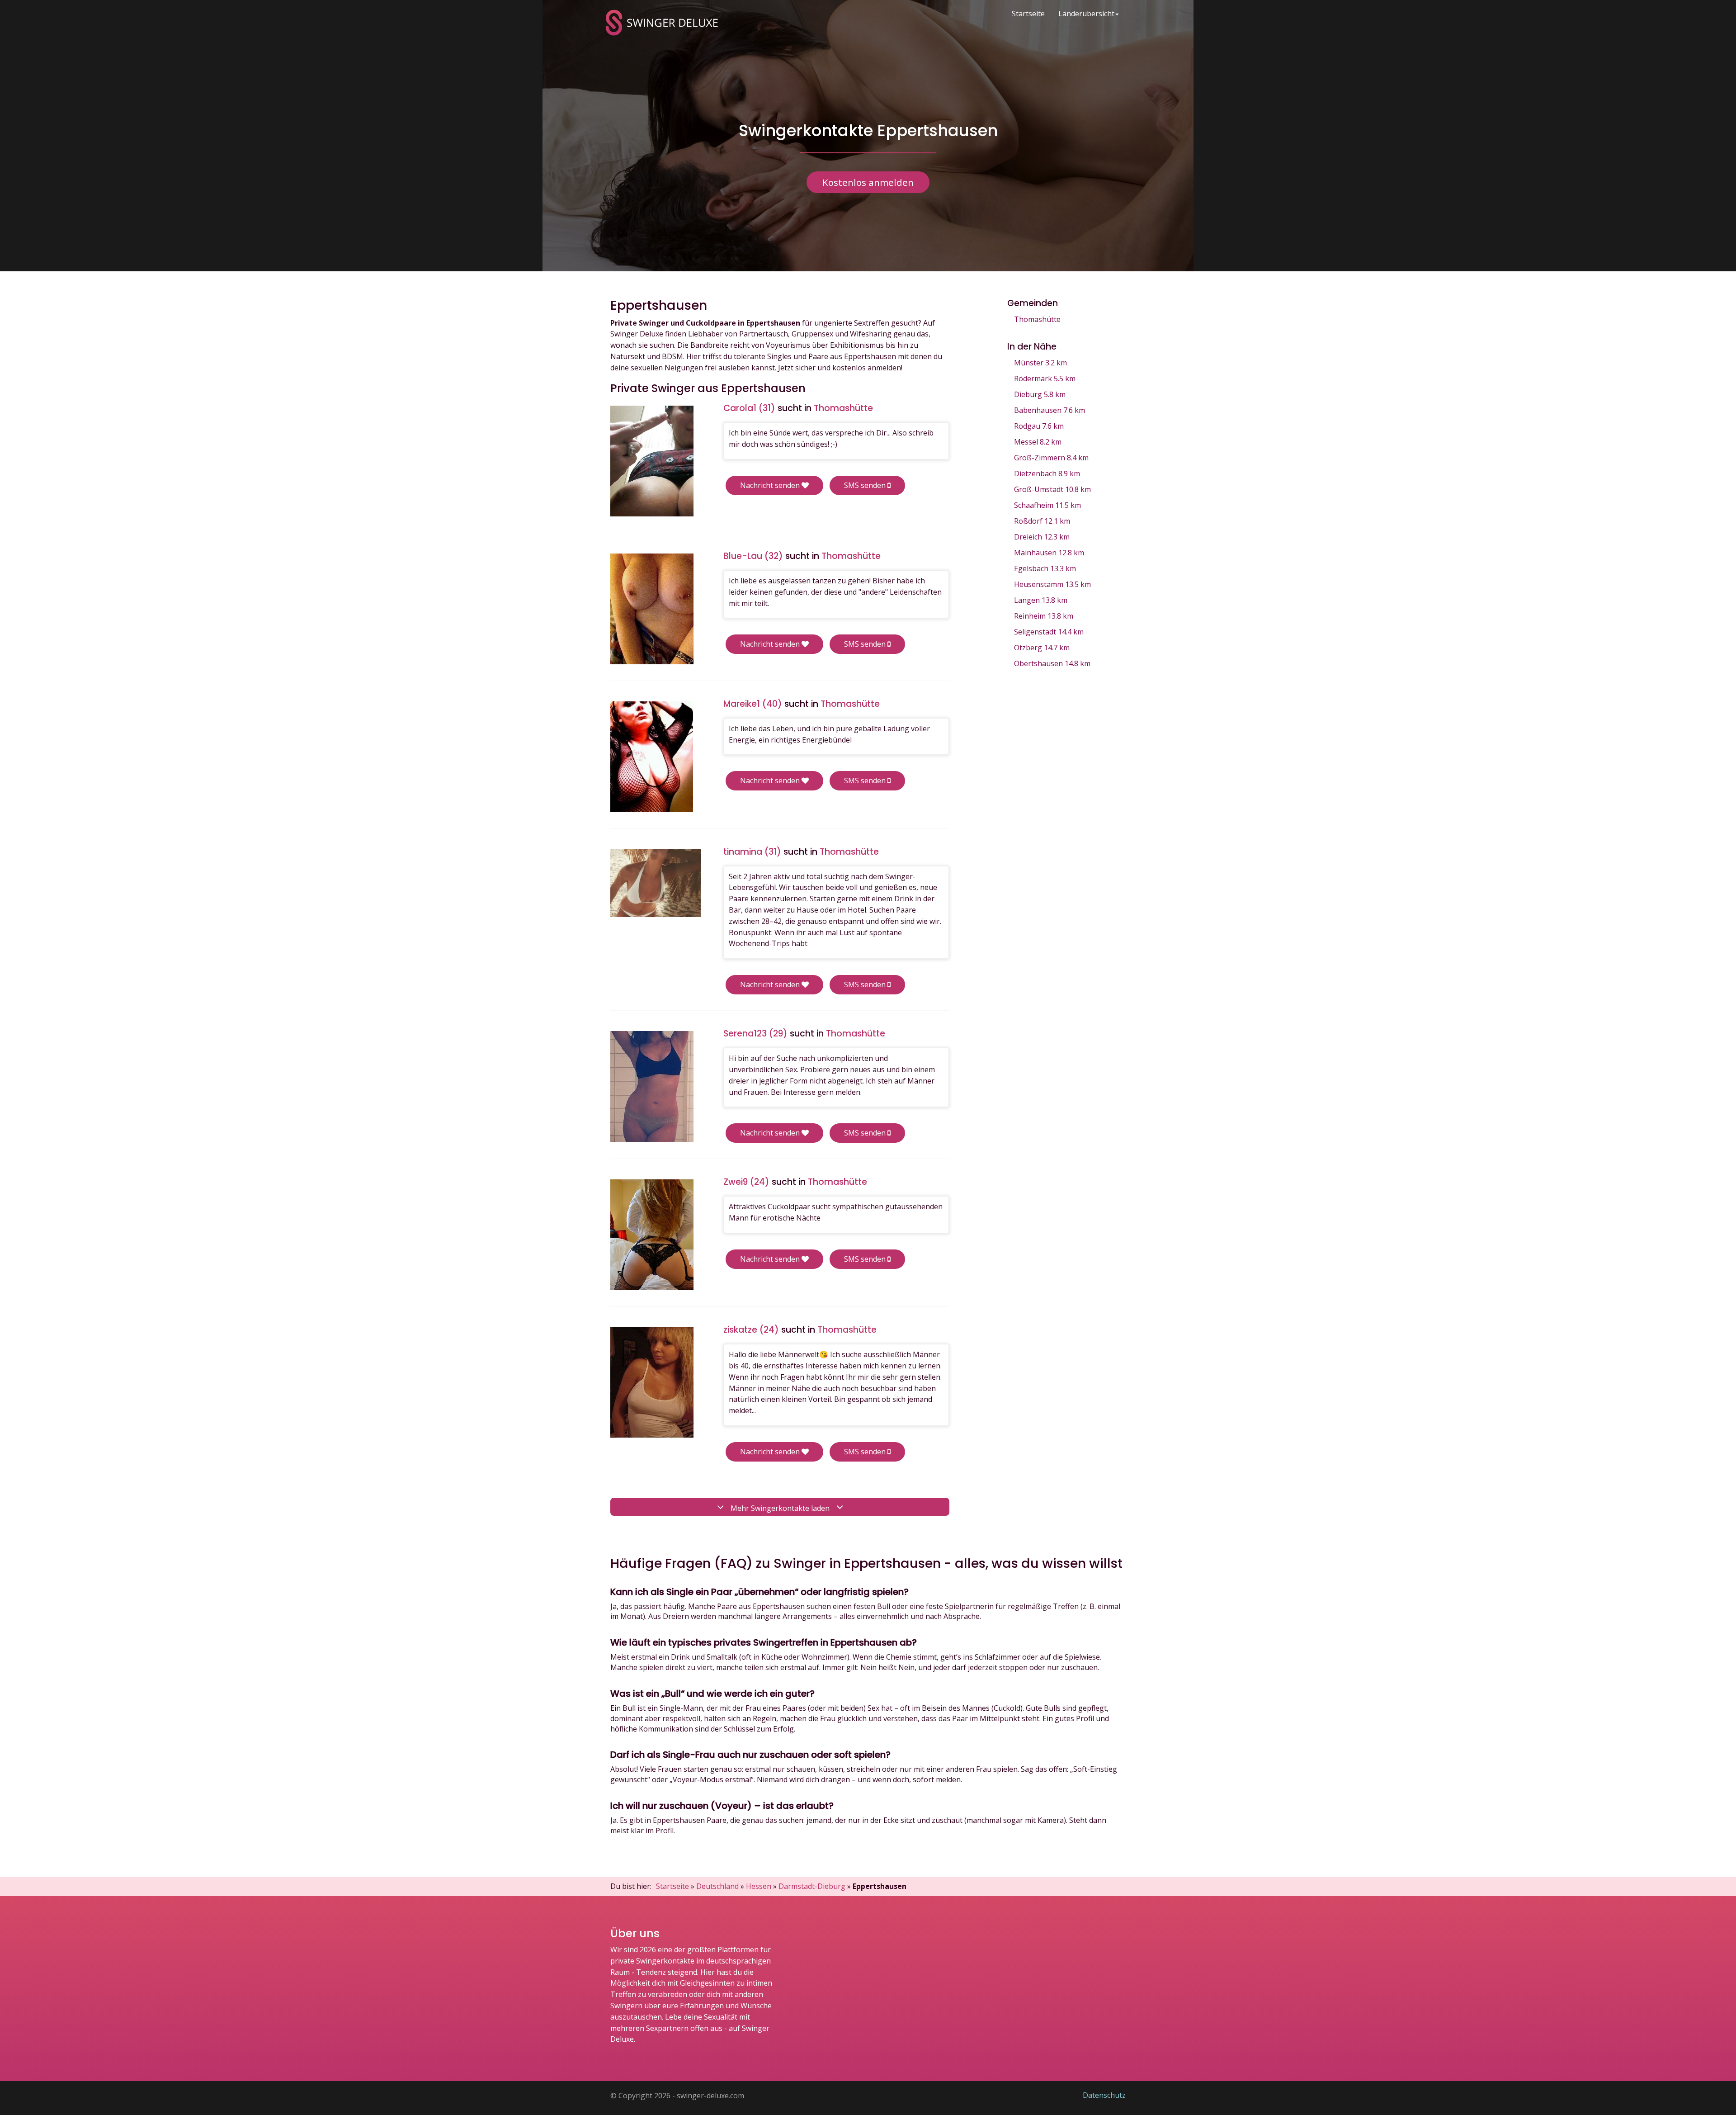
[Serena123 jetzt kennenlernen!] (652, 1086)
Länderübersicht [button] (1086, 14)
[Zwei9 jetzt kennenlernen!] (652, 1235)
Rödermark (1045, 379)
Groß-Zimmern (1051, 458)
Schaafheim (1047, 505)
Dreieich (1042, 537)
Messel (1038, 442)
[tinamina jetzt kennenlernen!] (656, 883)
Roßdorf (1042, 521)
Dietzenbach (1047, 473)
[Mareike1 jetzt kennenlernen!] (652, 757)
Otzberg (1042, 648)
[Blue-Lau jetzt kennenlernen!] (652, 609)
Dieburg (1040, 394)
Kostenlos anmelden (868, 182)
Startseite (1028, 14)
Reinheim (1044, 616)
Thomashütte (1037, 319)
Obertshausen (1052, 663)
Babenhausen (1050, 410)
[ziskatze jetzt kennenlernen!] (652, 1383)
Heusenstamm (1052, 584)
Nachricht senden (771, 485)
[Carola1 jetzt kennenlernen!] (652, 461)
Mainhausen (1049, 553)
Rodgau (1039, 426)
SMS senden (866, 485)
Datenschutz (1104, 2095)
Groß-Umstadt (1052, 489)
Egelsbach (1045, 568)
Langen (1041, 600)
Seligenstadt (1049, 632)
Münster (1040, 363)
